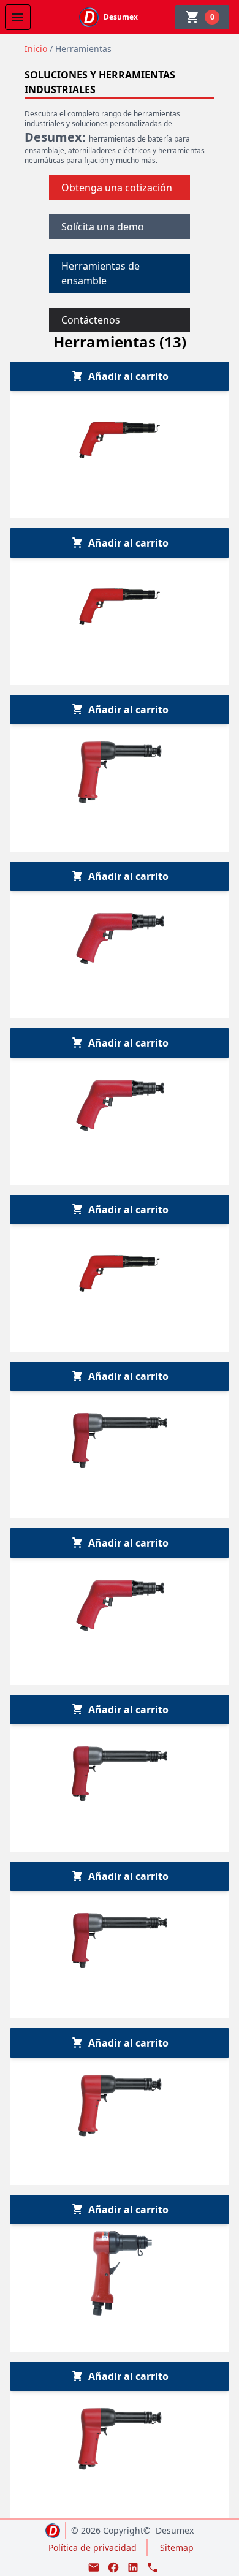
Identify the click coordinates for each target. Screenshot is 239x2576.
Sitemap (177, 2548)
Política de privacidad (93, 2548)
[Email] (94, 2567)
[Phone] (153, 2567)
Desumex (175, 2530)
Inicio (37, 49)
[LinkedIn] (133, 2567)
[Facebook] (113, 2567)
